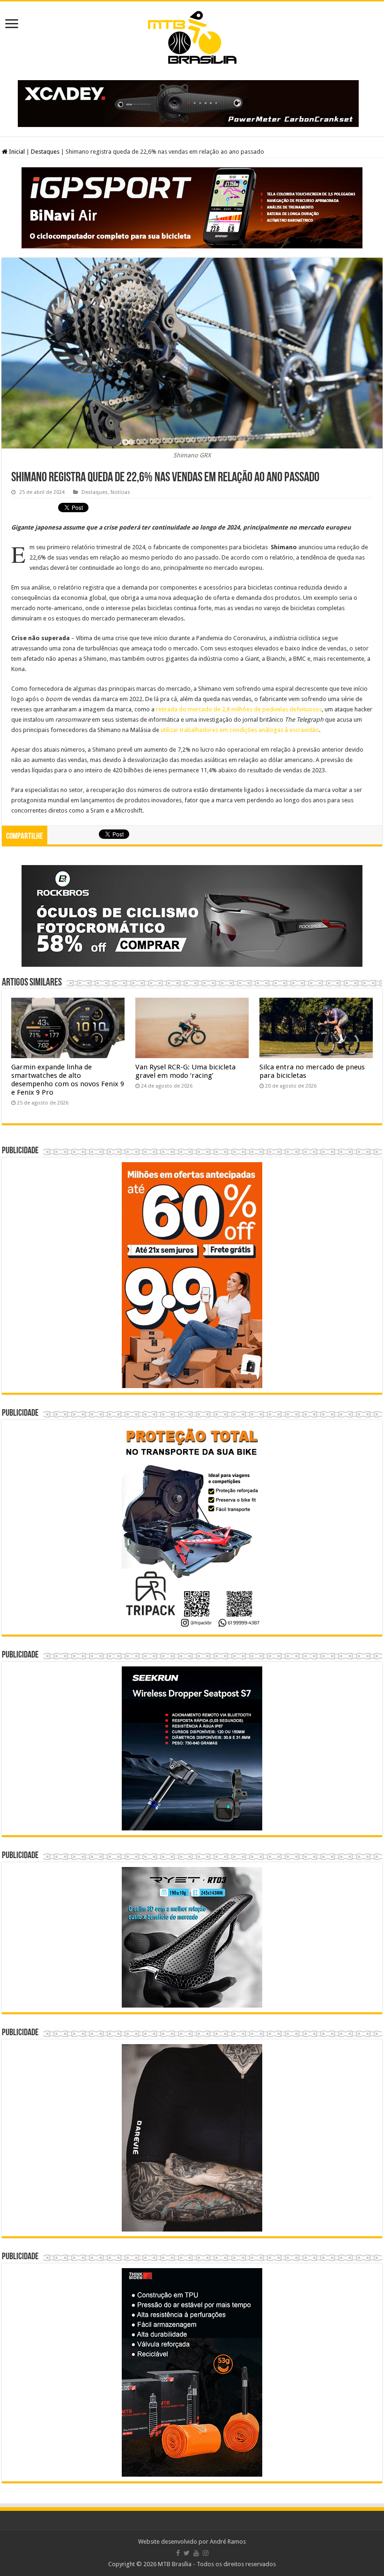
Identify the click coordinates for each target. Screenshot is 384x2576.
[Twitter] (187, 2553)
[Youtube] (196, 2553)
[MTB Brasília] (192, 36)
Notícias (120, 492)
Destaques (45, 152)
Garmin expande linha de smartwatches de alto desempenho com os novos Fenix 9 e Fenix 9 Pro (68, 1080)
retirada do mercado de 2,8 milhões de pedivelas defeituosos (239, 709)
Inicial (16, 152)
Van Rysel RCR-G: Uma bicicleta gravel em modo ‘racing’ (185, 1071)
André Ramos (228, 2542)
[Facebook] (178, 2553)
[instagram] (206, 2553)
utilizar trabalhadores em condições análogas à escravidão (240, 730)
